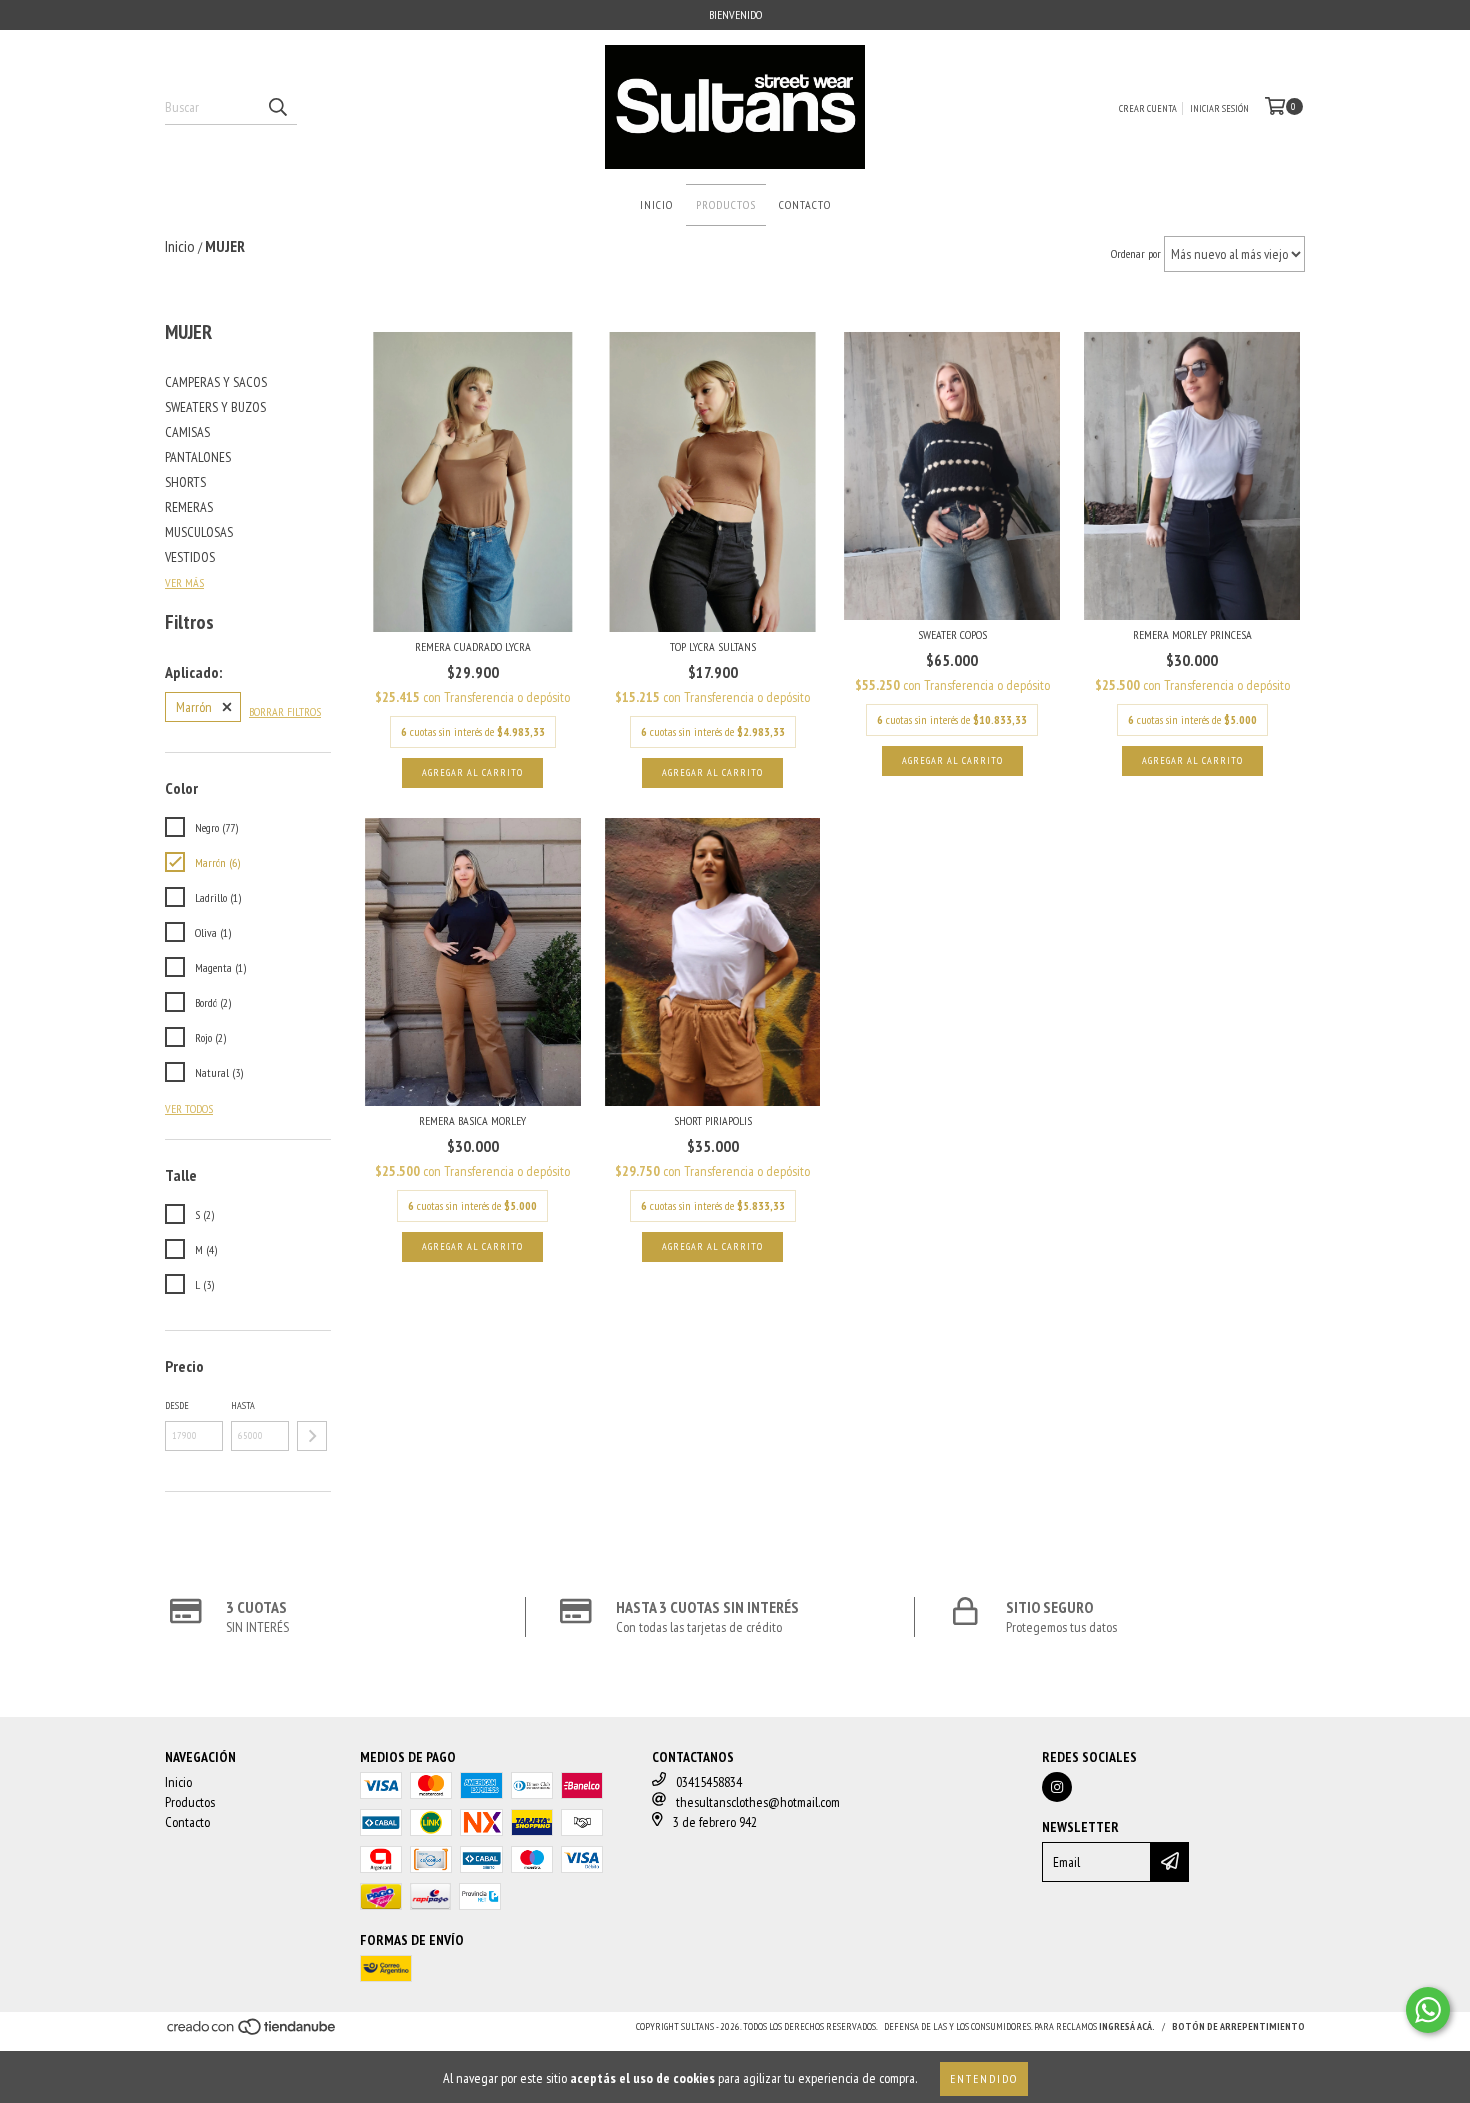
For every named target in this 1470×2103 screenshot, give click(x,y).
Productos (726, 204)
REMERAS (189, 507)
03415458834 (709, 1782)
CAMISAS (187, 432)
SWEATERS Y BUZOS (215, 407)
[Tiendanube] (252, 2032)
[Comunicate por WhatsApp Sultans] (1428, 2010)
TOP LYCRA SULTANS (713, 646)
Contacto (805, 204)
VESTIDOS (190, 557)
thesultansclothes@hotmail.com (758, 1802)
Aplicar (312, 1436)
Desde (177, 1405)
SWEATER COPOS (952, 634)
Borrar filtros (285, 711)
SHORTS (185, 482)
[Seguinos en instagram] (1057, 1787)
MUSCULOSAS (199, 532)
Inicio (656, 204)
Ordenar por (1136, 253)
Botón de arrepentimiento (1238, 2026)
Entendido (984, 2078)
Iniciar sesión (1219, 108)
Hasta (243, 1405)
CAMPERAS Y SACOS (216, 382)
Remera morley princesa (1192, 634)
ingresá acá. (1127, 2026)
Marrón (194, 707)
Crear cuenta (1148, 108)
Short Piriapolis (713, 1120)
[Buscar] (277, 107)
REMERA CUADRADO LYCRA (473, 646)
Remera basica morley (472, 1120)
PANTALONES (198, 457)
